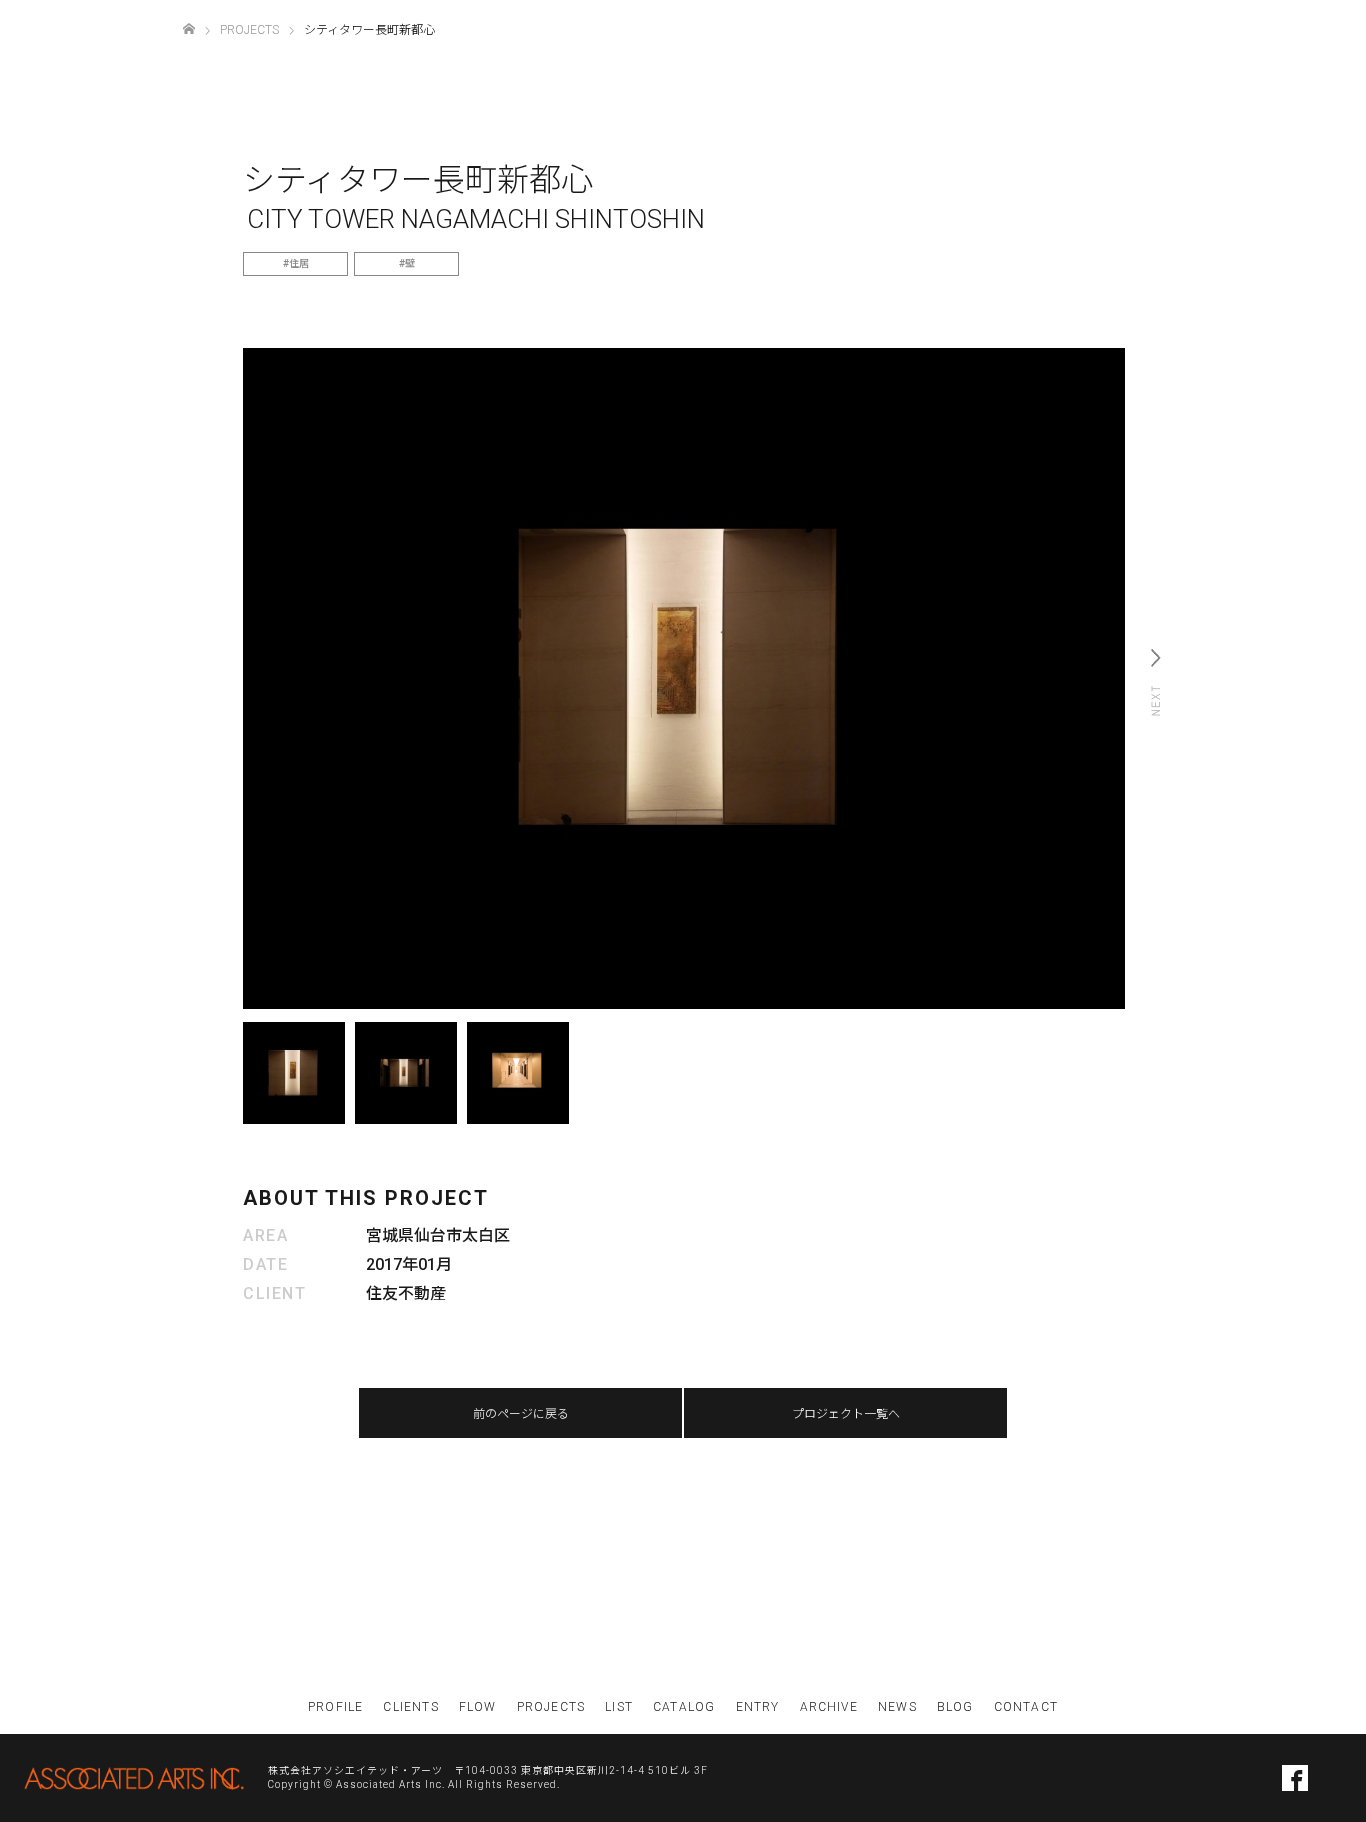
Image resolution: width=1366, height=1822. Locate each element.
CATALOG (684, 1707)
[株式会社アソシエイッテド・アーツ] (134, 1778)
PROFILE (335, 1707)
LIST (619, 1707)
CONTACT (1026, 1707)
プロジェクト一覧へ (846, 1414)
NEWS (897, 1707)
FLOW (478, 1707)
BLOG (955, 1707)
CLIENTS (410, 1707)
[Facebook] (1295, 1778)
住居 (299, 263)
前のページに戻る (521, 1414)
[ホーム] (189, 29)
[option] (684, 679)
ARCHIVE (829, 1707)
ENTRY (758, 1707)
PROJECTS (551, 1707)
